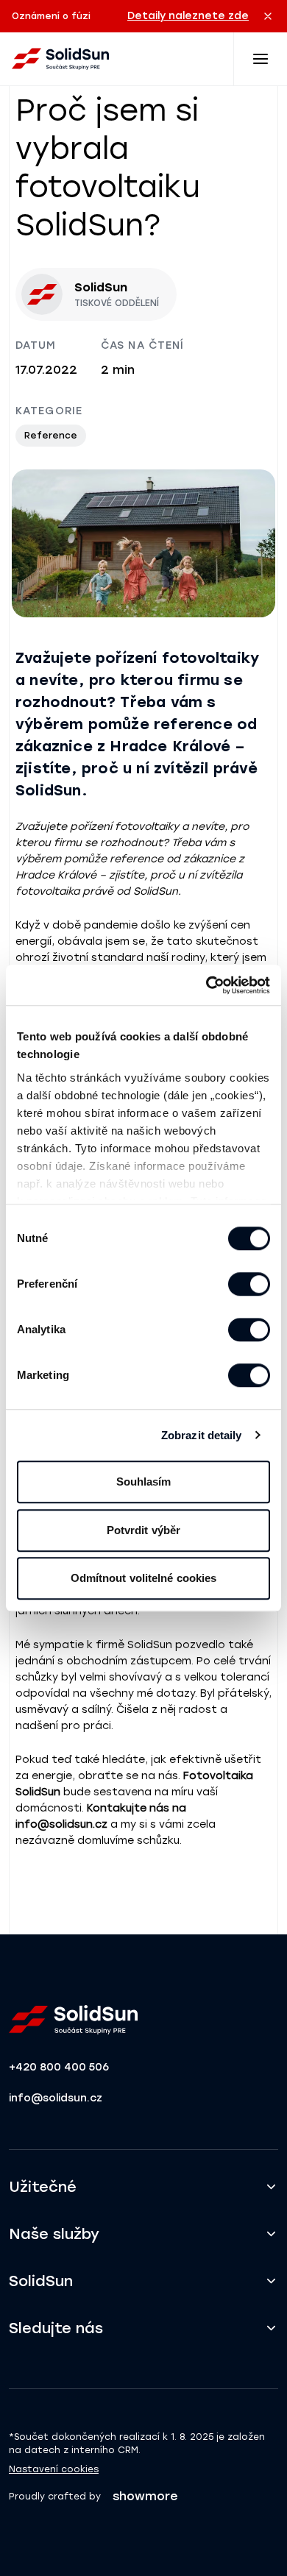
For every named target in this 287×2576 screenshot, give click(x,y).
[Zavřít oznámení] (268, 16)
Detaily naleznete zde (188, 16)
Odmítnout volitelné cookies (144, 1578)
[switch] (249, 1284)
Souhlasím (144, 1482)
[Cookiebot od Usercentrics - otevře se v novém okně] (206, 985)
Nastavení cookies (54, 2469)
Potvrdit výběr (143, 1530)
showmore (145, 2496)
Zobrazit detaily (202, 1435)
